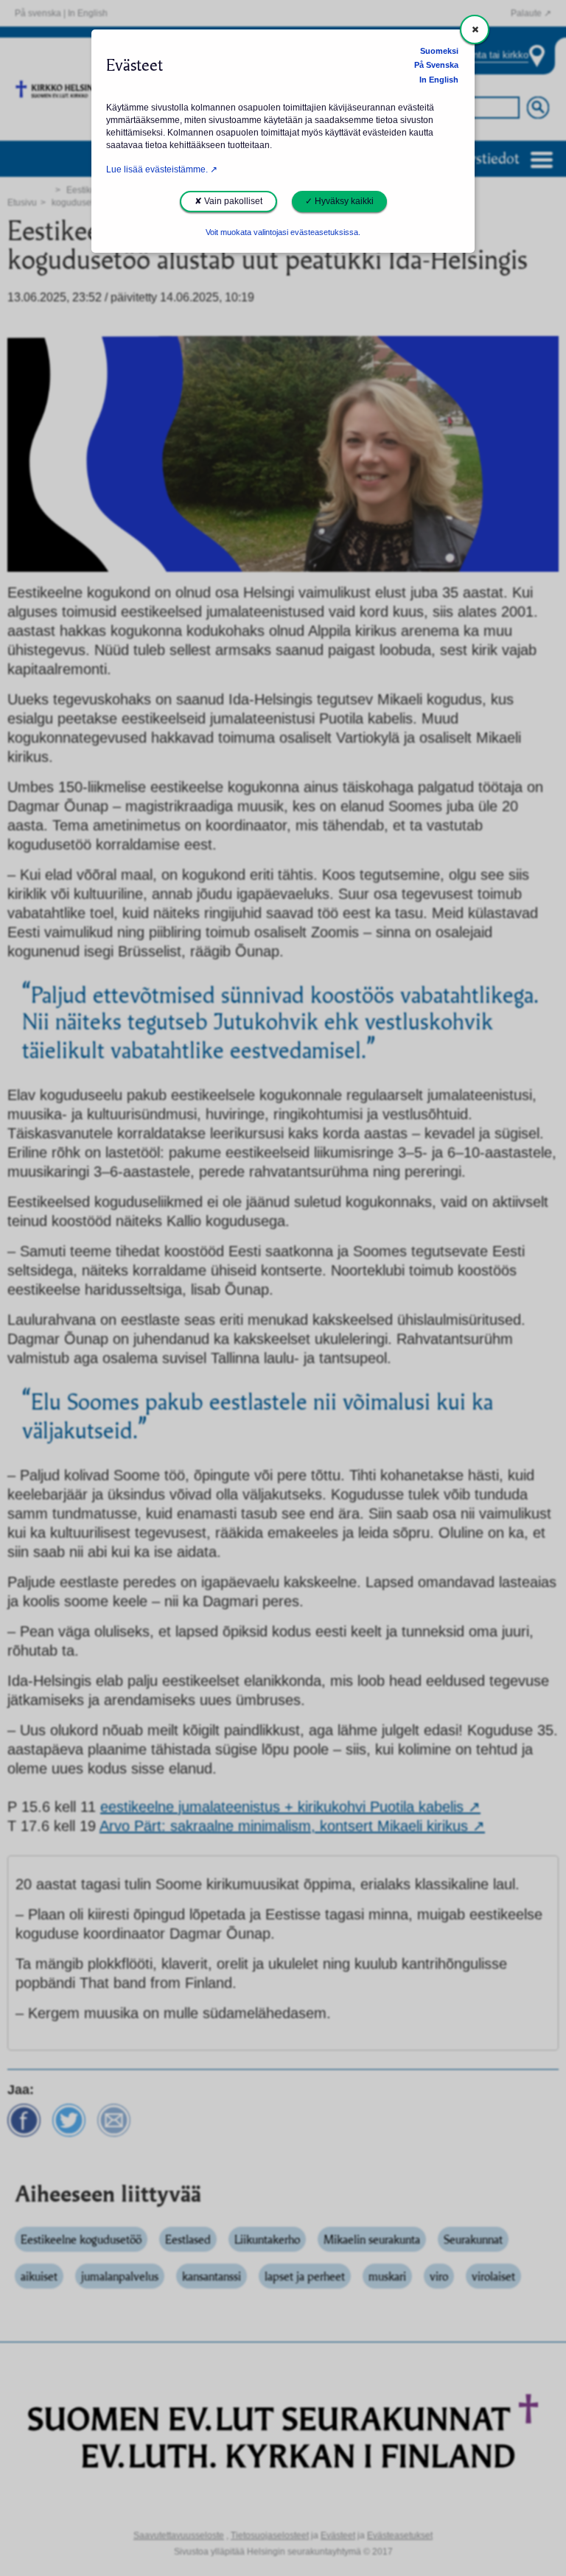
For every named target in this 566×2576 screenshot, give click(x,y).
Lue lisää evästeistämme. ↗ (162, 169)
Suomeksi (439, 51)
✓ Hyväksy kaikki (339, 201)
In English (439, 80)
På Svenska (436, 65)
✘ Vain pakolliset (228, 201)
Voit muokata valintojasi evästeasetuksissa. (283, 232)
